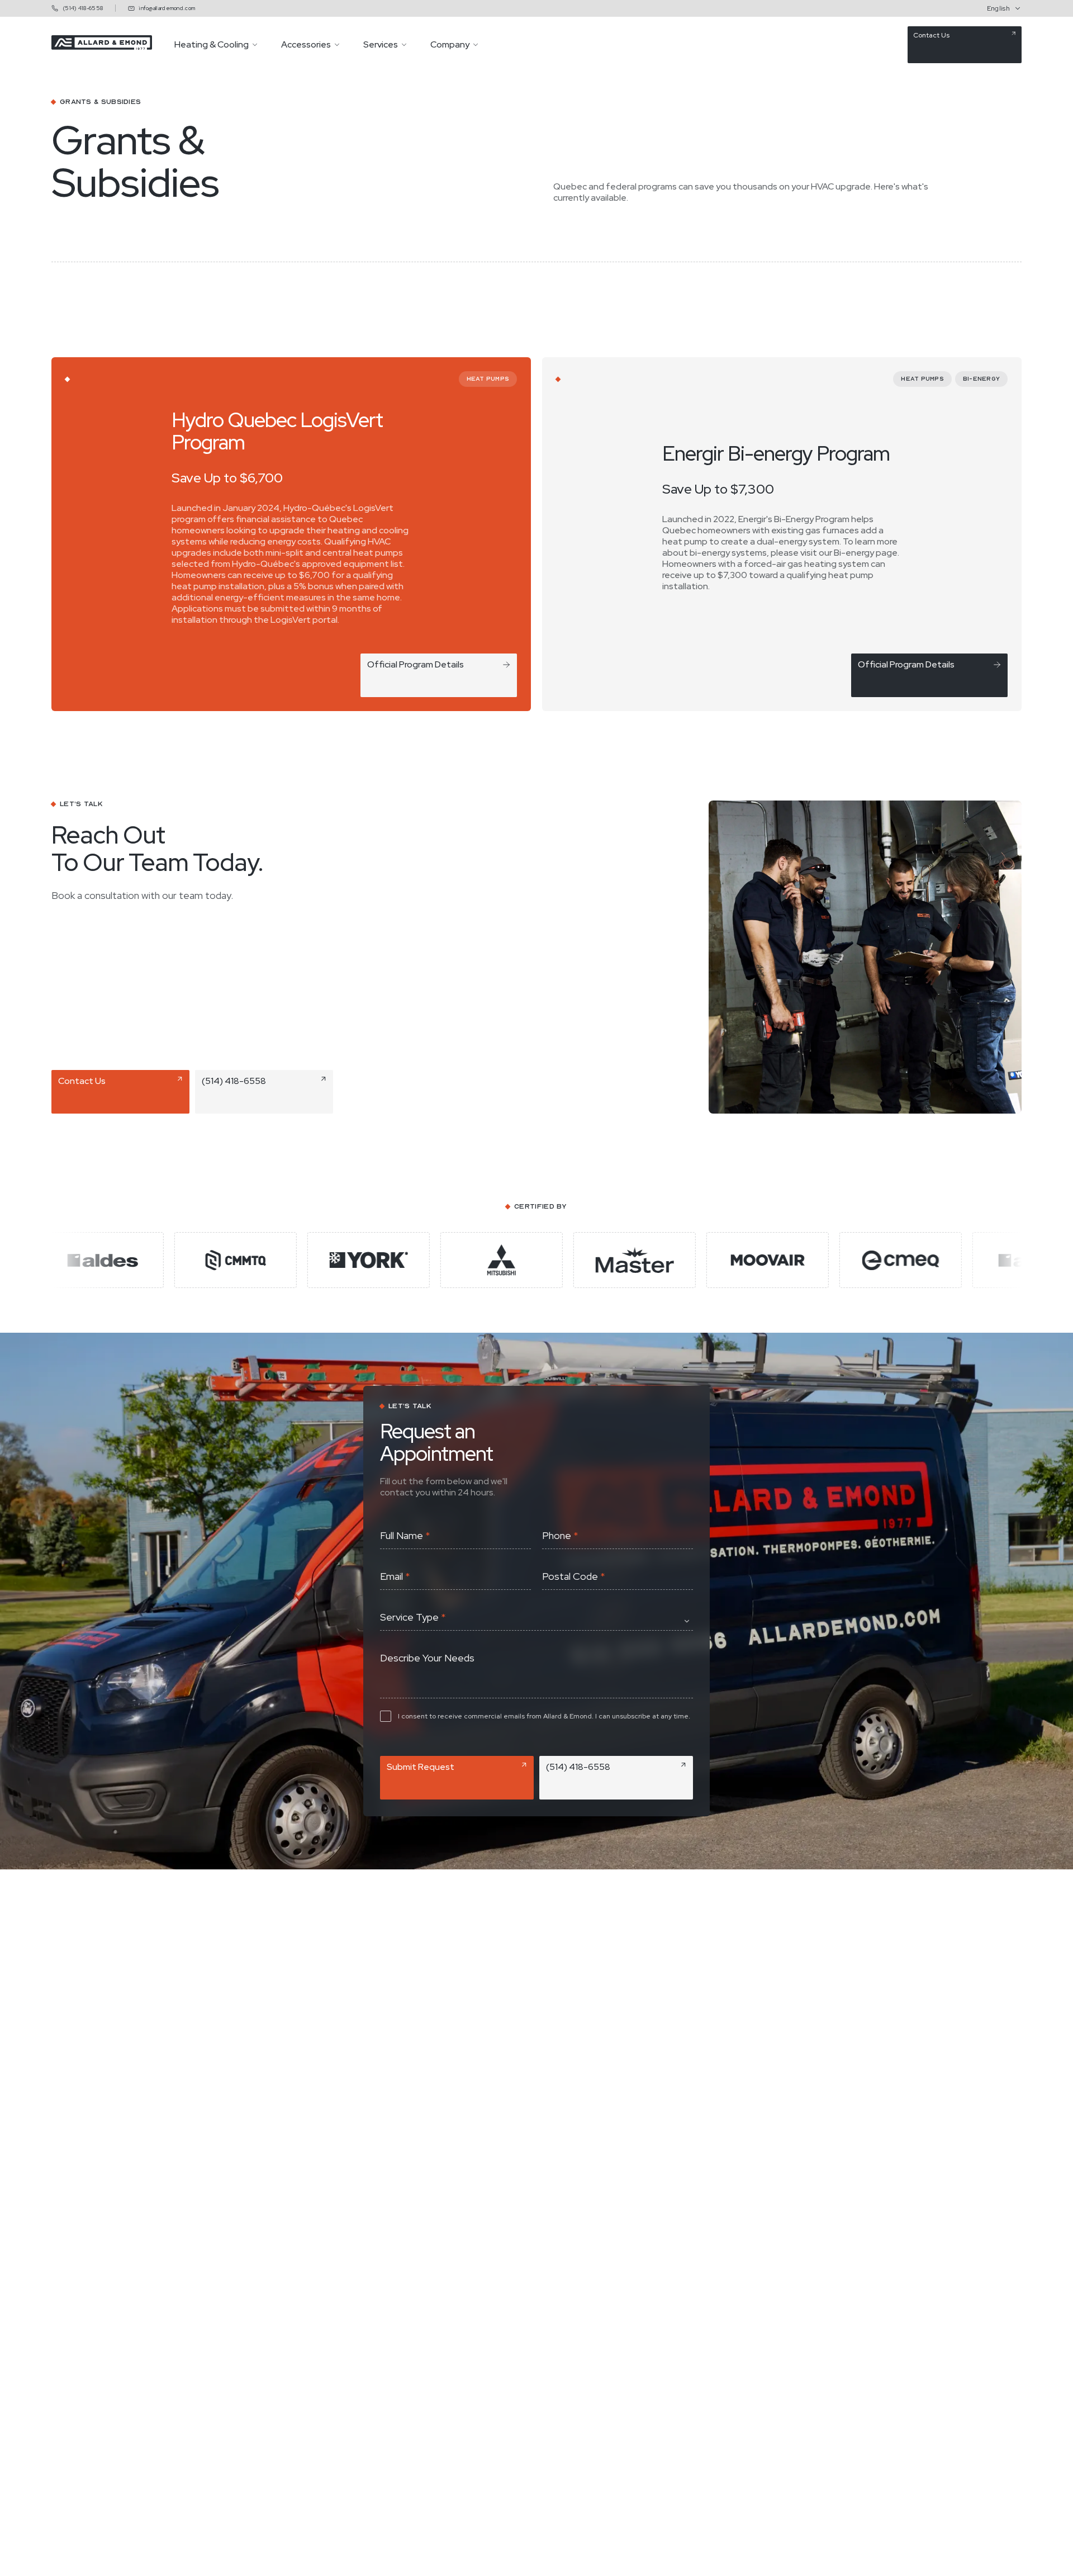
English (998, 8)
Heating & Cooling (212, 45)
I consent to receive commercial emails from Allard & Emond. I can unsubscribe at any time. (544, 1716)
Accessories (306, 45)
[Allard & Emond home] (102, 47)
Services (381, 45)
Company (450, 45)
